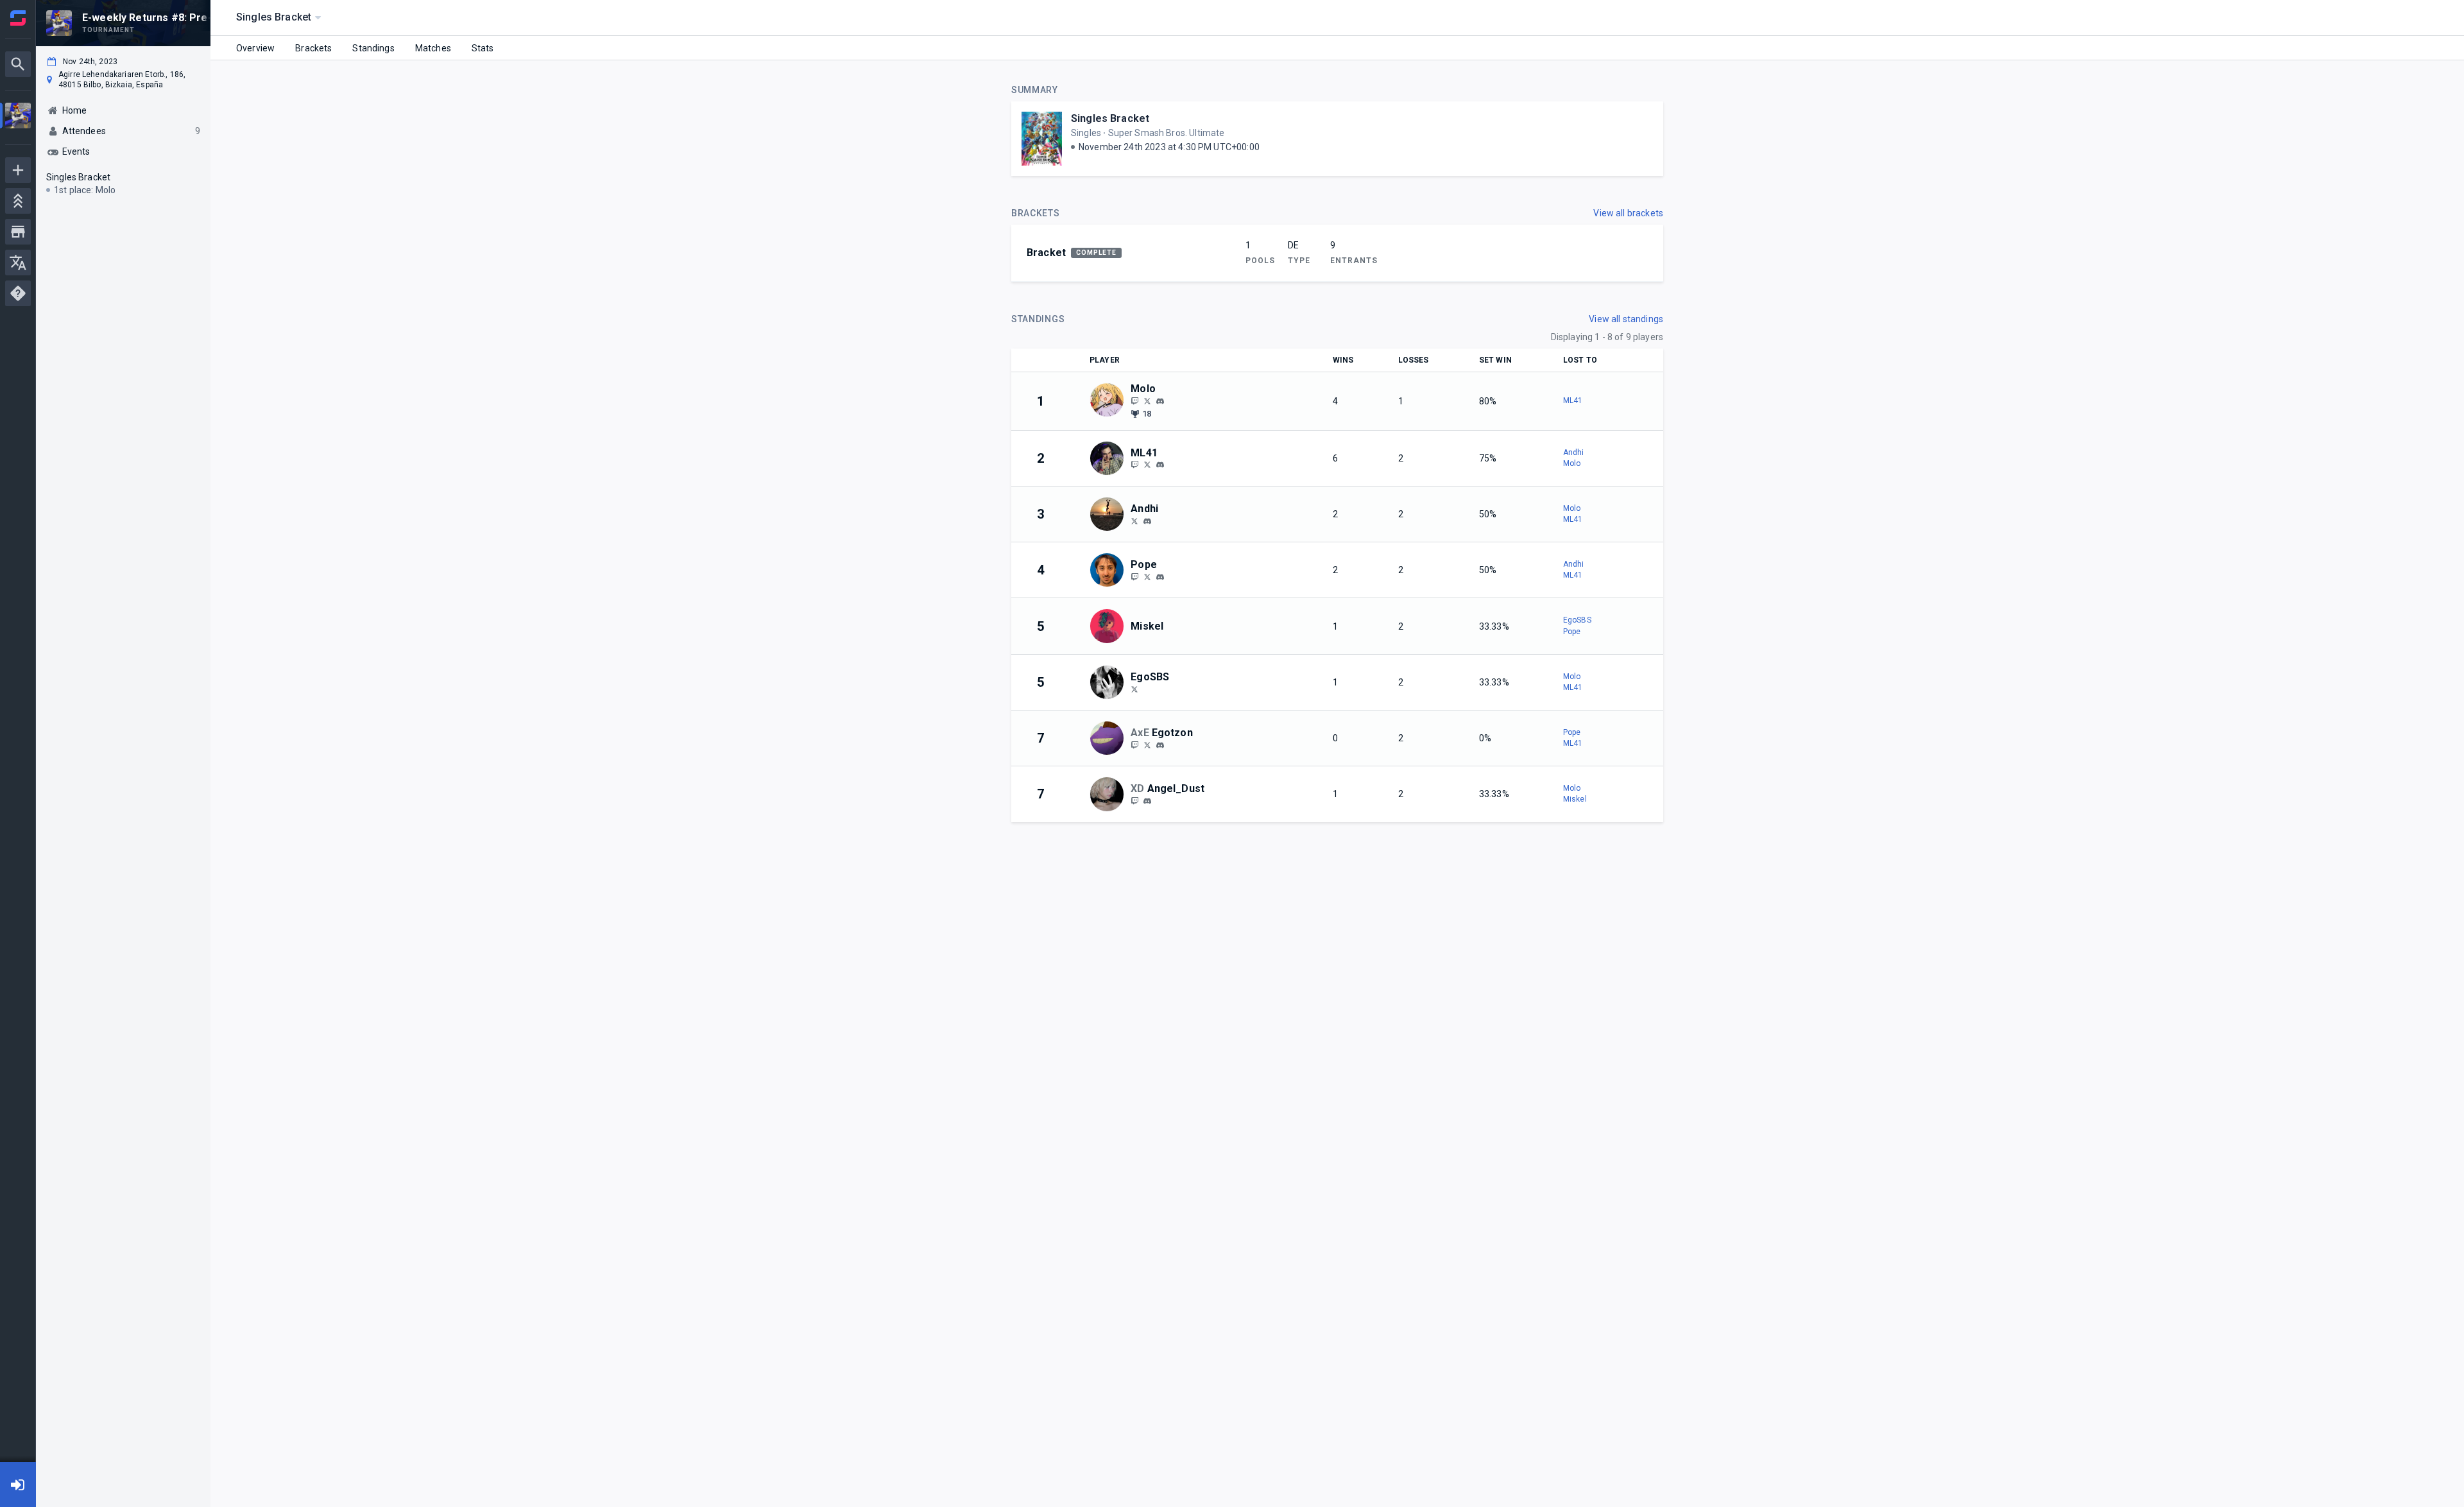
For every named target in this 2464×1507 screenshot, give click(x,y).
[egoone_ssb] (1134, 689)
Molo (1572, 463)
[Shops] (18, 232)
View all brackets (1628, 213)
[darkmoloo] (1134, 400)
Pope (1572, 632)
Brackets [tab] (313, 48)
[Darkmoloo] (1147, 400)
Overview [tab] (255, 48)
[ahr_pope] (1134, 576)
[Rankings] (18, 201)
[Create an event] (18, 170)
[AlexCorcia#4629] (1160, 465)
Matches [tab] (433, 48)
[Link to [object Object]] (1110, 401)
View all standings (1626, 319)
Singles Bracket (1110, 118)
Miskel (1575, 799)
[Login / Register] (18, 1485)
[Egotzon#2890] (1160, 745)
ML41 (1573, 400)
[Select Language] (18, 263)
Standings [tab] (373, 48)
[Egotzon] (1134, 745)
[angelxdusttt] (1134, 800)
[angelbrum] (1147, 801)
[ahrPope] (1147, 576)
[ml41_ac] (1134, 465)
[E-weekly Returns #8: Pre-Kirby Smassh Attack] (18, 117)
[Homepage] (18, 18)
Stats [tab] (483, 48)
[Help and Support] (18, 293)
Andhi (1574, 452)
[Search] (18, 64)
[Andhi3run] (1134, 521)
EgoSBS (1577, 620)
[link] (1160, 400)
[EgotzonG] (1147, 745)
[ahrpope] (1160, 577)
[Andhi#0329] (1147, 521)
